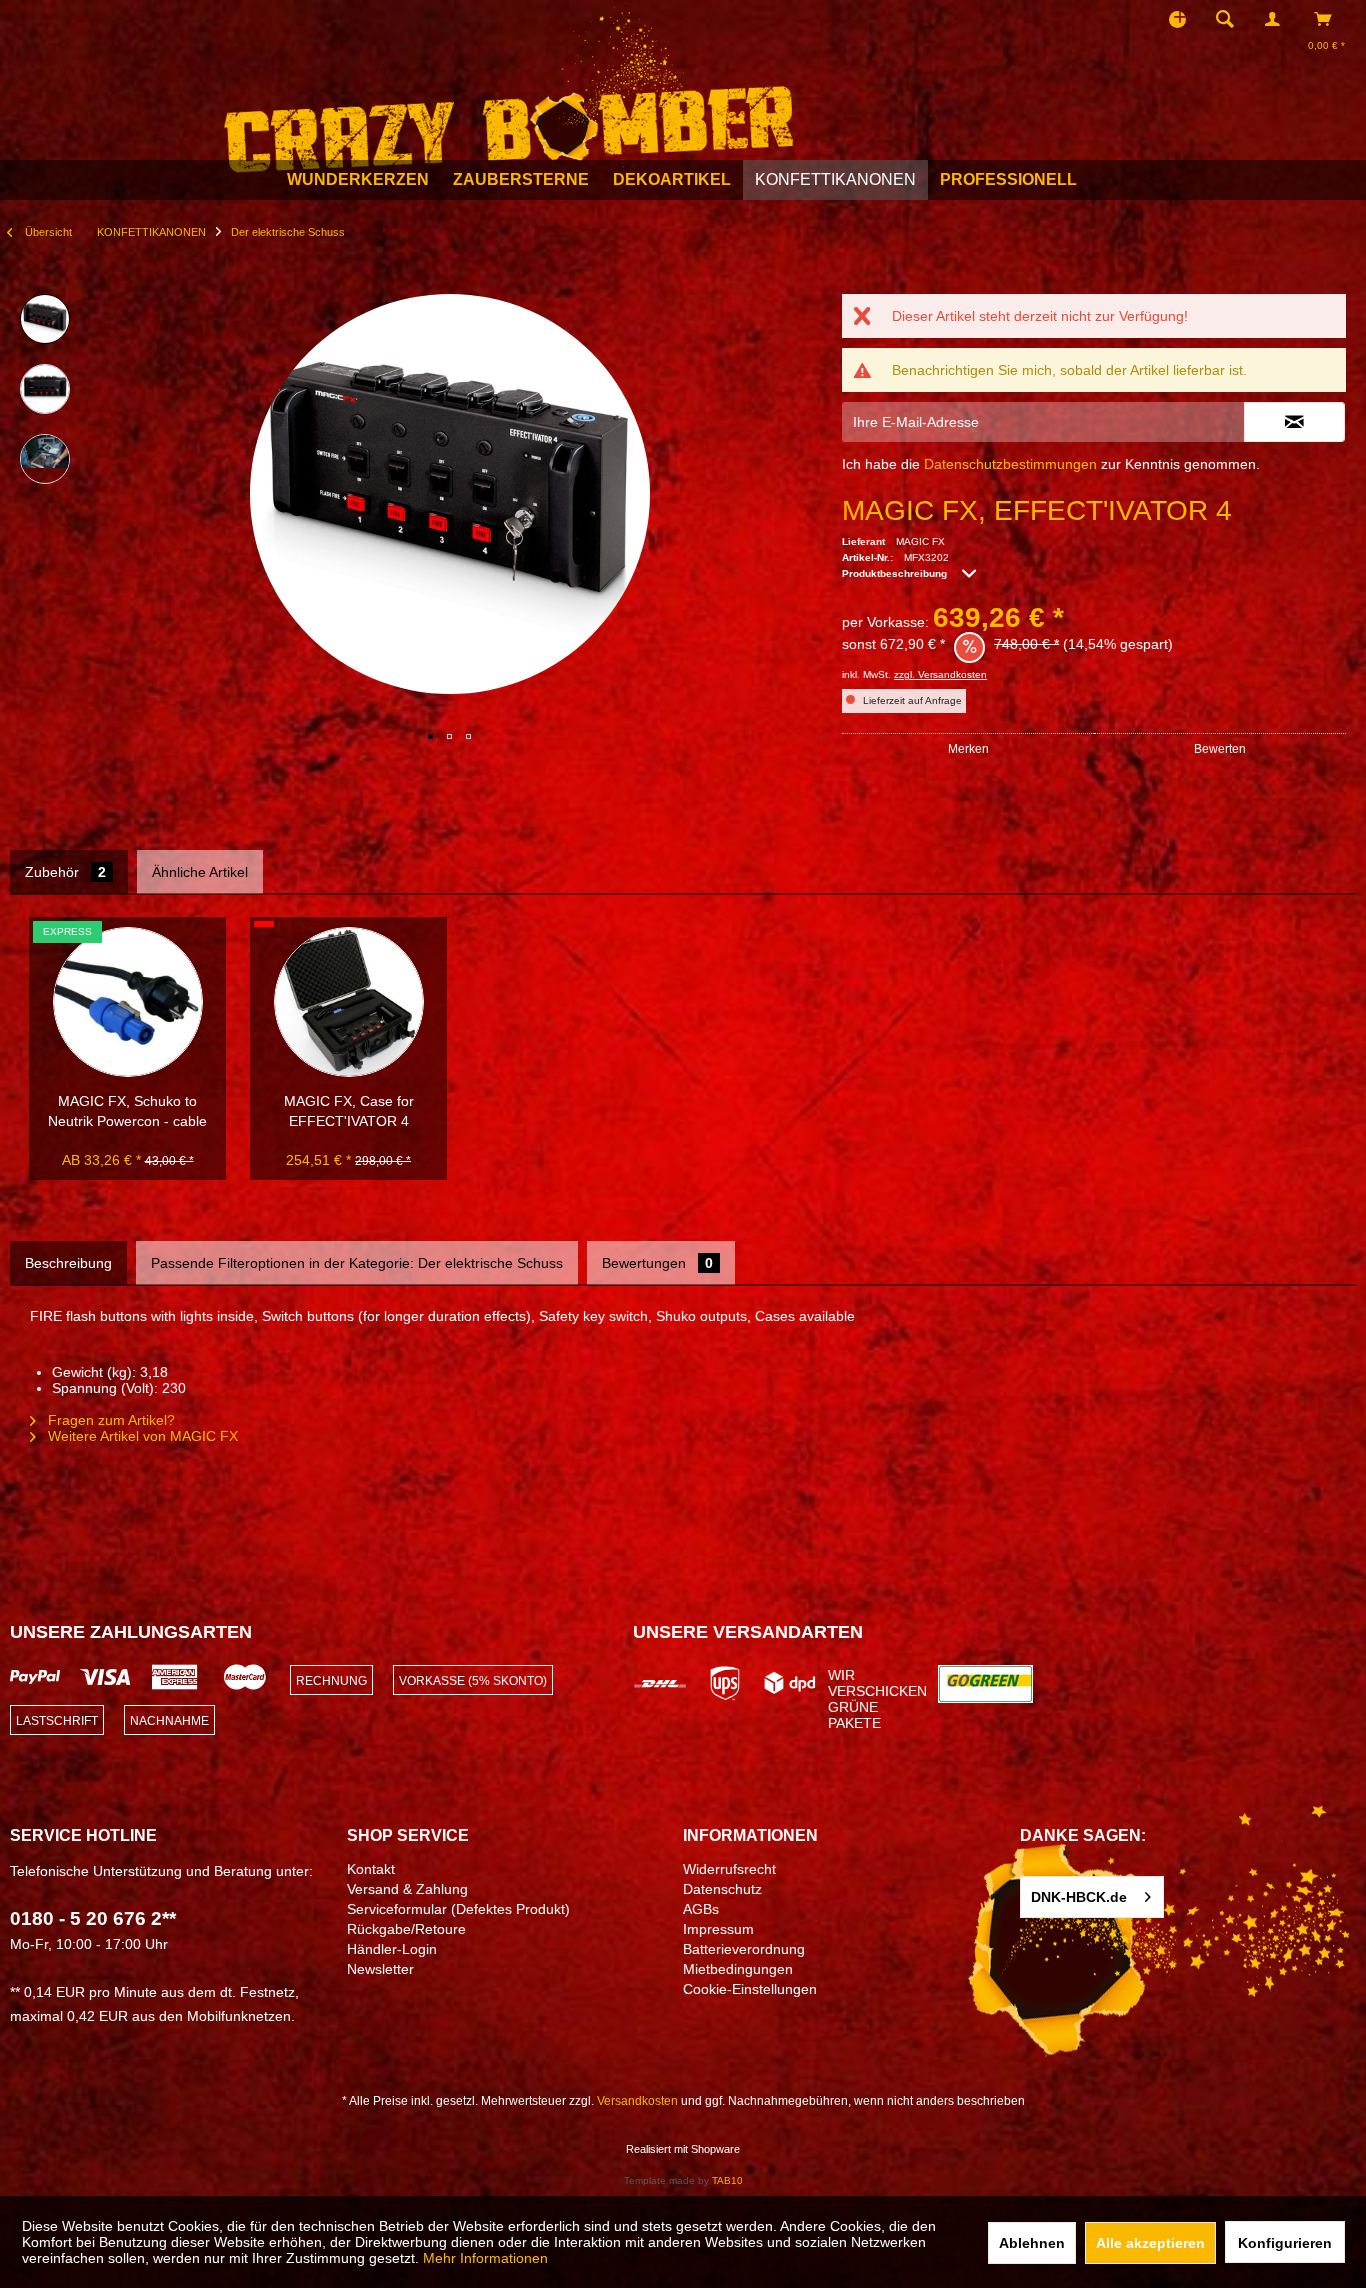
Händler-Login (392, 1949)
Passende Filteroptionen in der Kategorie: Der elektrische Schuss (357, 1263)
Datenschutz (722, 1889)
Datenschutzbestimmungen (1010, 464)
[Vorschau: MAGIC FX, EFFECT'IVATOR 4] (45, 319)
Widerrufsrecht (729, 1869)
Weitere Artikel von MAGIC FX (141, 1436)
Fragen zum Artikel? (109, 1420)
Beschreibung (68, 1263)
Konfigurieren (1285, 2243)
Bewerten (1220, 749)
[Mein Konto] (1277, 19)
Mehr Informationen (485, 2258)
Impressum (718, 1929)
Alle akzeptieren (1150, 2243)
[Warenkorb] (1328, 19)
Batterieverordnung (744, 1949)
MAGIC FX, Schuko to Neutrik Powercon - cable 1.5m (127, 1112)
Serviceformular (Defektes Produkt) (458, 1909)
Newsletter (380, 1969)
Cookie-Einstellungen (750, 1989)
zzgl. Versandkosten (940, 674)
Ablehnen (1032, 2243)
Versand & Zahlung (407, 1889)
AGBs (701, 1909)
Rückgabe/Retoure (406, 1929)
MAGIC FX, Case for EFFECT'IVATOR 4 (349, 1111)
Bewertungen (657, 1263)
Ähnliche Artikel (200, 872)
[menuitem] (1231, 19)
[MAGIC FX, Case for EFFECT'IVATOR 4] (349, 1002)
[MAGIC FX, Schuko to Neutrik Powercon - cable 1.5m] (128, 1002)
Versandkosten (637, 2101)
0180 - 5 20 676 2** (93, 1918)
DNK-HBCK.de (1079, 1897)
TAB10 (727, 2180)
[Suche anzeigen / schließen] (1225, 19)
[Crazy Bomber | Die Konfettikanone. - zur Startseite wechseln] (508, 88)
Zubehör (65, 872)
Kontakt (371, 1869)
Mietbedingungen (738, 1969)
